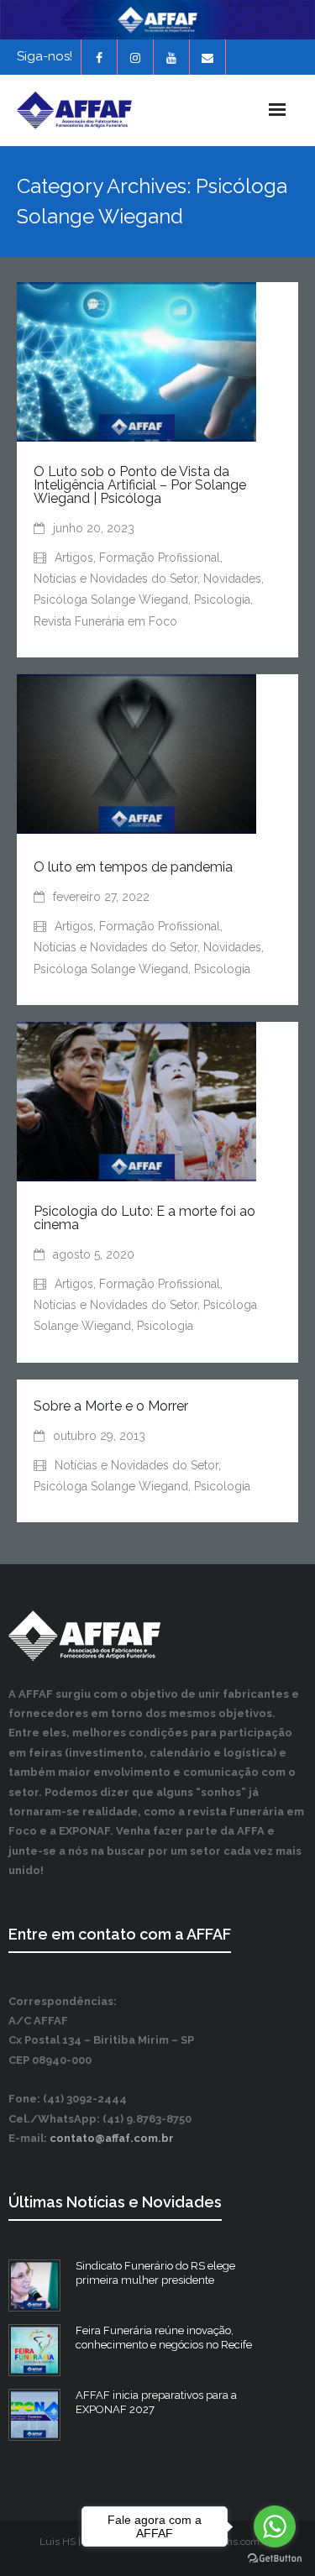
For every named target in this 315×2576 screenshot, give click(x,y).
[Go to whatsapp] (275, 2526)
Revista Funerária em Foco (105, 621)
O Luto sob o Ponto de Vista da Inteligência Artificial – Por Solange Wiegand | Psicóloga (140, 485)
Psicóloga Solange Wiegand (111, 599)
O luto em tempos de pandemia (133, 867)
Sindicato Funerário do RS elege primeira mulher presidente (155, 2273)
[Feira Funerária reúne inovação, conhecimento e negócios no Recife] (34, 2350)
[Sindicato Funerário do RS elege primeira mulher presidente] (34, 2285)
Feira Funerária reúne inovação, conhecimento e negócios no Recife (164, 2338)
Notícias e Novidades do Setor (115, 579)
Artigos (74, 558)
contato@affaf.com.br (112, 2138)
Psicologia (222, 599)
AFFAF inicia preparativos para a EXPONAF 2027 (156, 2402)
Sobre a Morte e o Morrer (111, 1406)
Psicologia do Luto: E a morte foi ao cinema (144, 1218)
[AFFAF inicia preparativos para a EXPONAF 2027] (34, 2415)
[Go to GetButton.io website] (275, 2559)
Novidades (232, 579)
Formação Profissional (160, 558)
